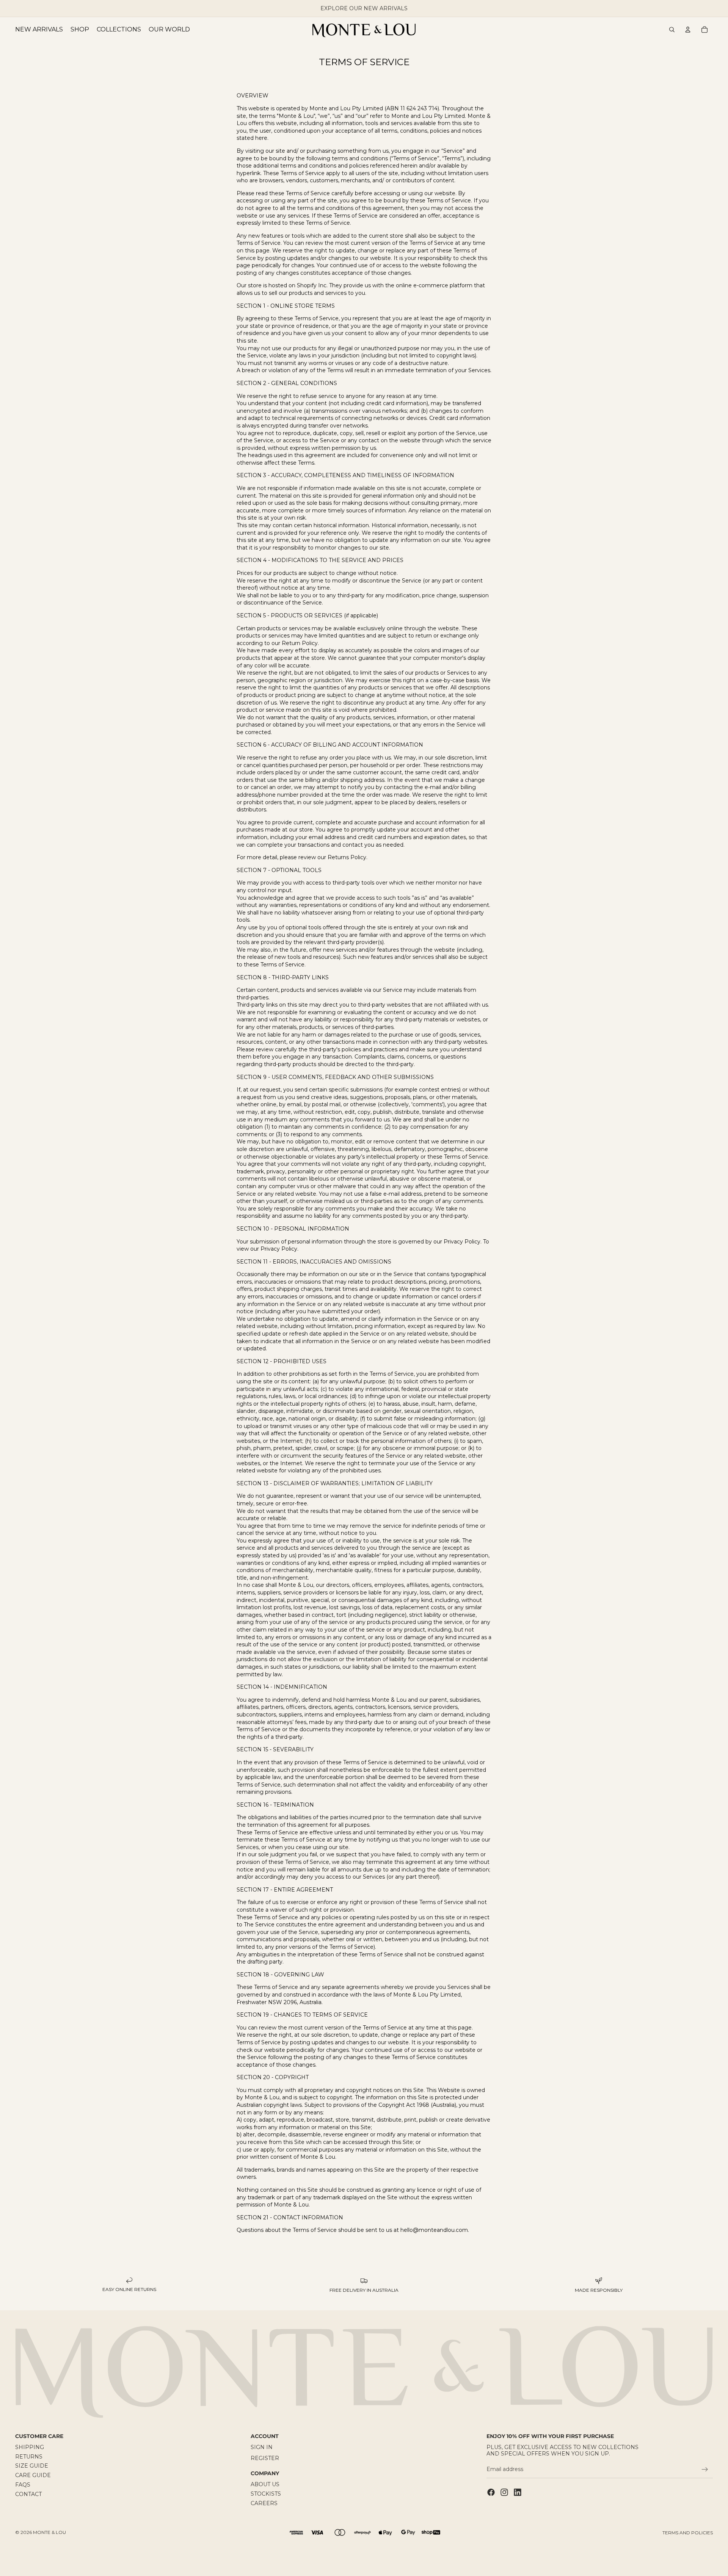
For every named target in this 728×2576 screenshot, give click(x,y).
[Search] (672, 30)
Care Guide (33, 2475)
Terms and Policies (688, 2533)
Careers (264, 2503)
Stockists (266, 2494)
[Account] (688, 30)
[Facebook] (491, 2492)
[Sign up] (705, 2470)
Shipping (30, 2447)
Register (265, 2458)
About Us (265, 2484)
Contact (28, 2494)
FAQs (23, 2485)
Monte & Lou (49, 2532)
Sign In (262, 2447)
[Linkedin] (518, 2492)
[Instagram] (504, 2492)
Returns (29, 2456)
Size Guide (32, 2466)
